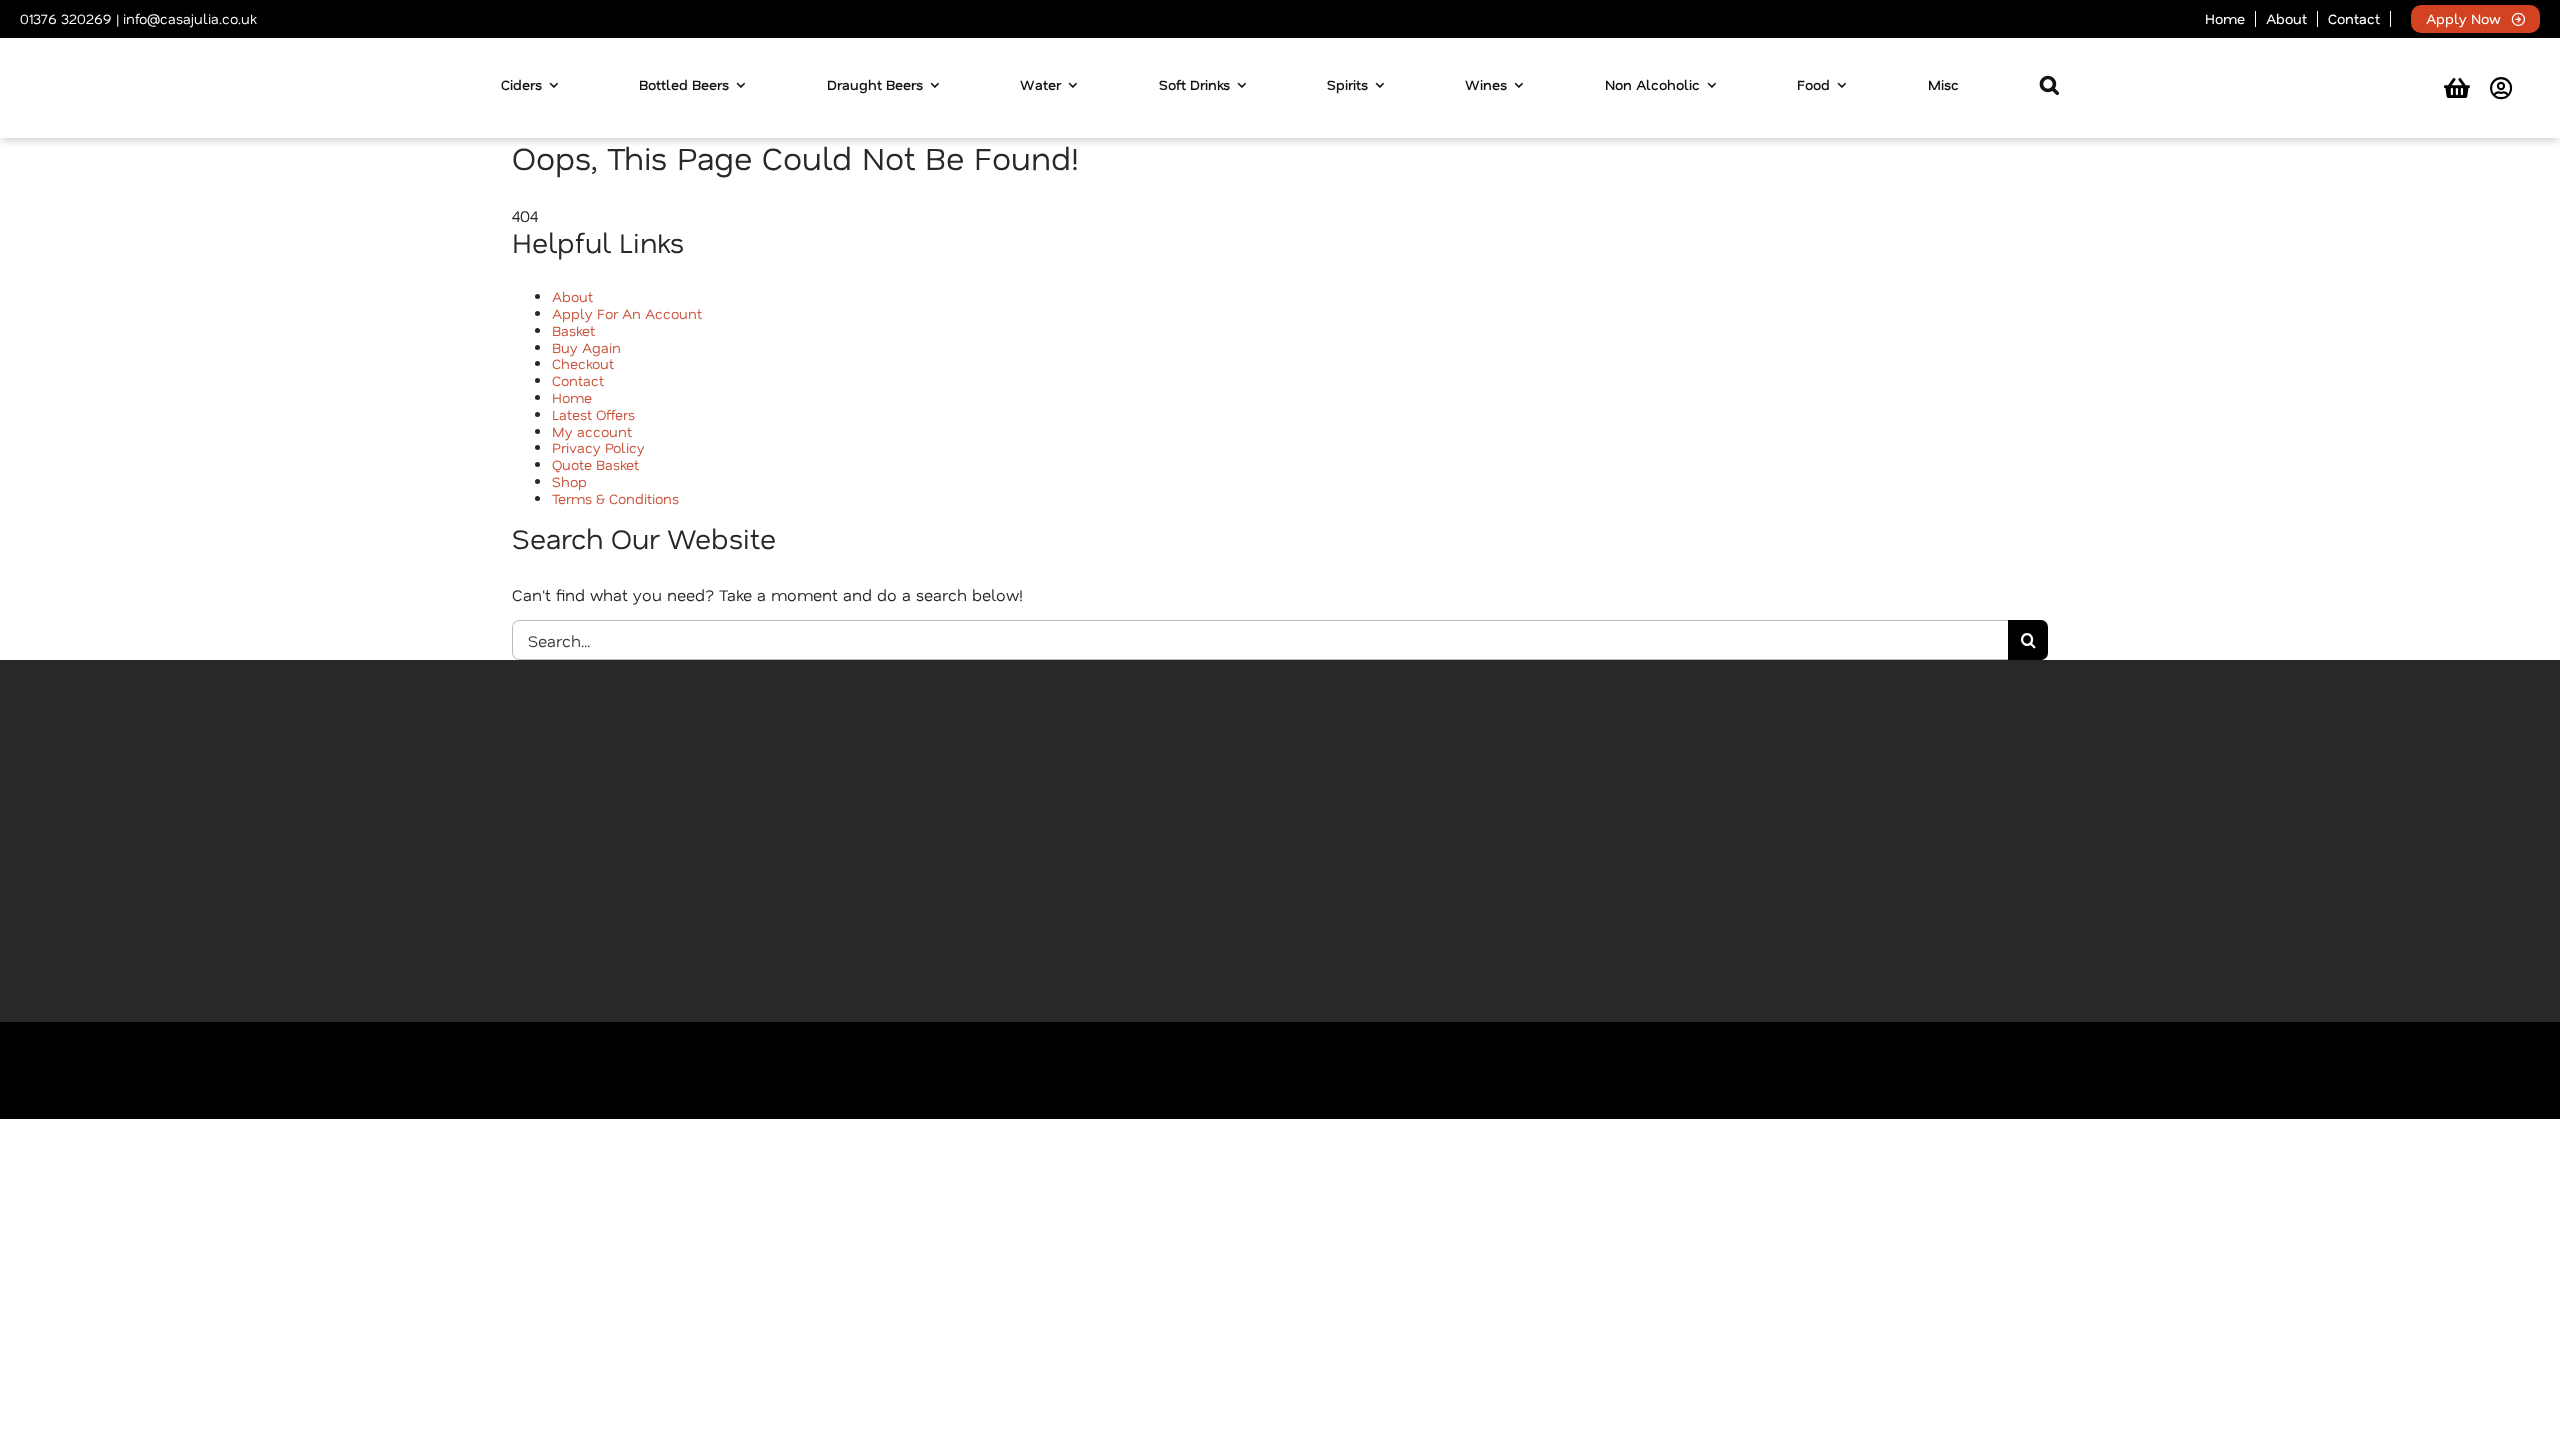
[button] (2049, 88)
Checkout (583, 363)
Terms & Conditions (615, 498)
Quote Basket (595, 464)
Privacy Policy (598, 447)
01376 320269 (66, 18)
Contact (578, 380)
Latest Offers (593, 414)
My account (592, 431)
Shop (569, 481)
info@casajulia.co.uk (189, 18)
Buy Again (586, 347)
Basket (573, 330)
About (572, 296)
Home (572, 397)
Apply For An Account (627, 313)
